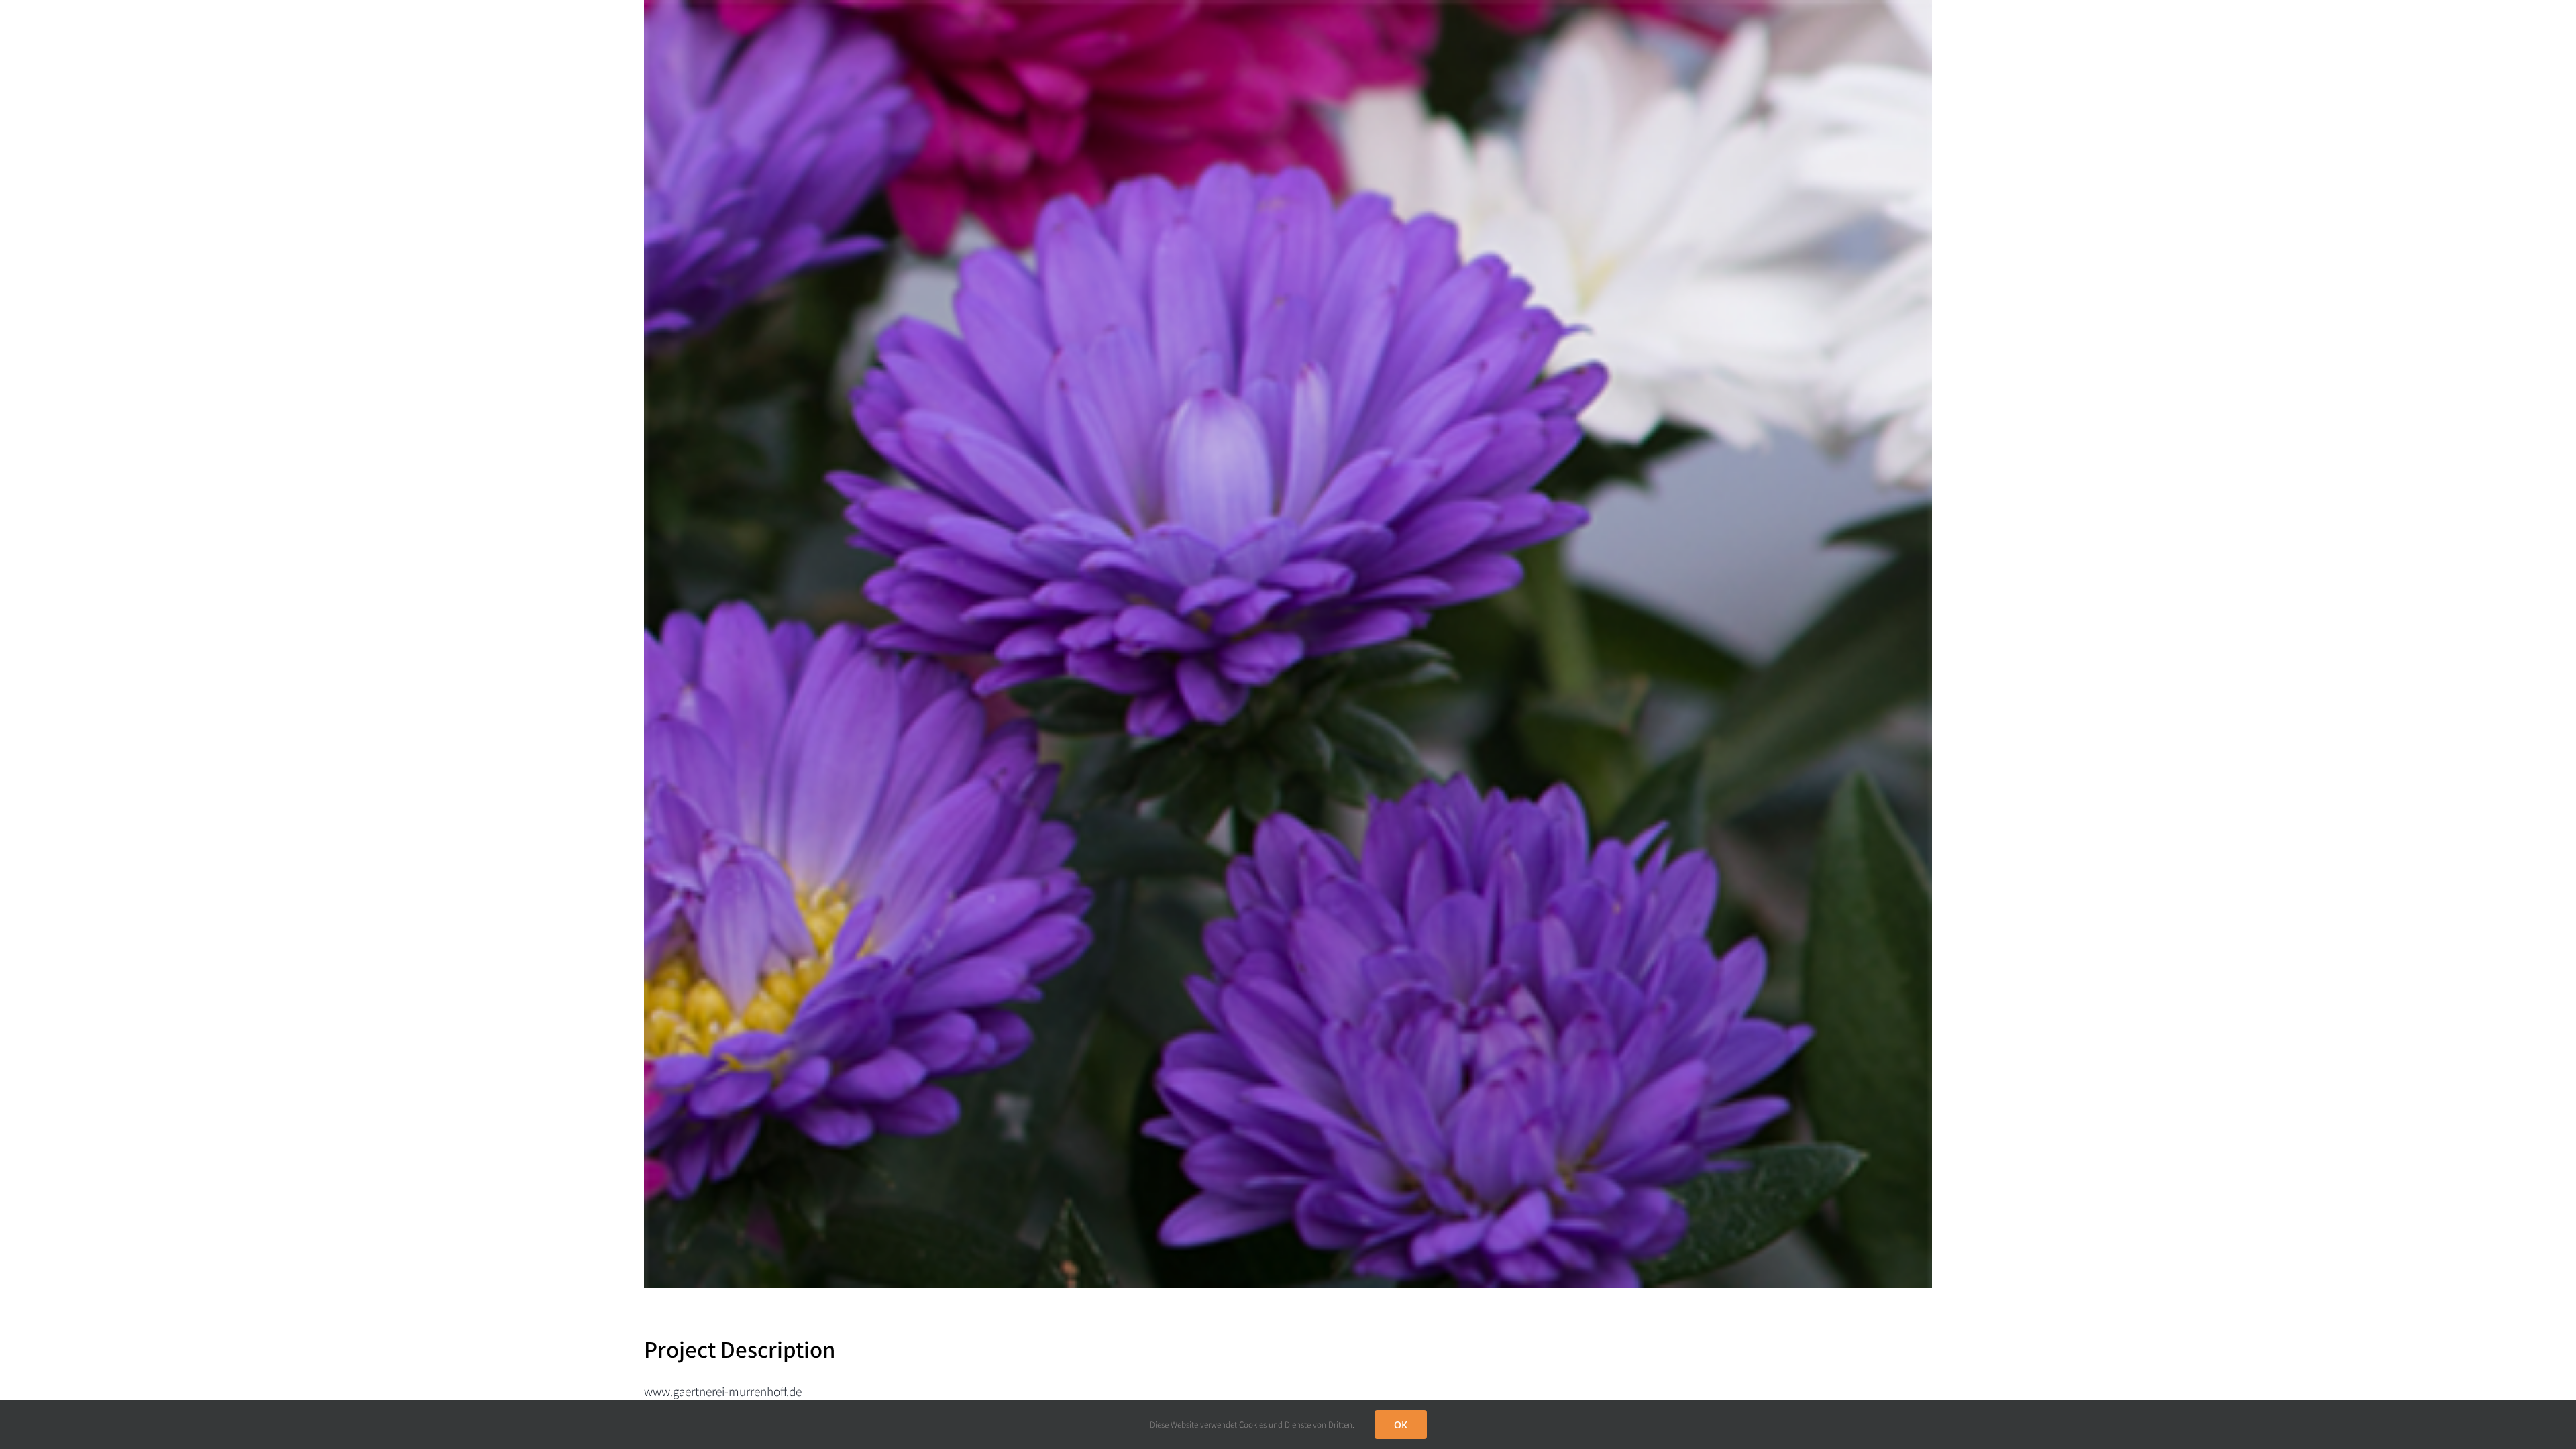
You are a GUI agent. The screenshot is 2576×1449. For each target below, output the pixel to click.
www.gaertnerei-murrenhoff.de (723, 1391)
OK (1401, 1425)
